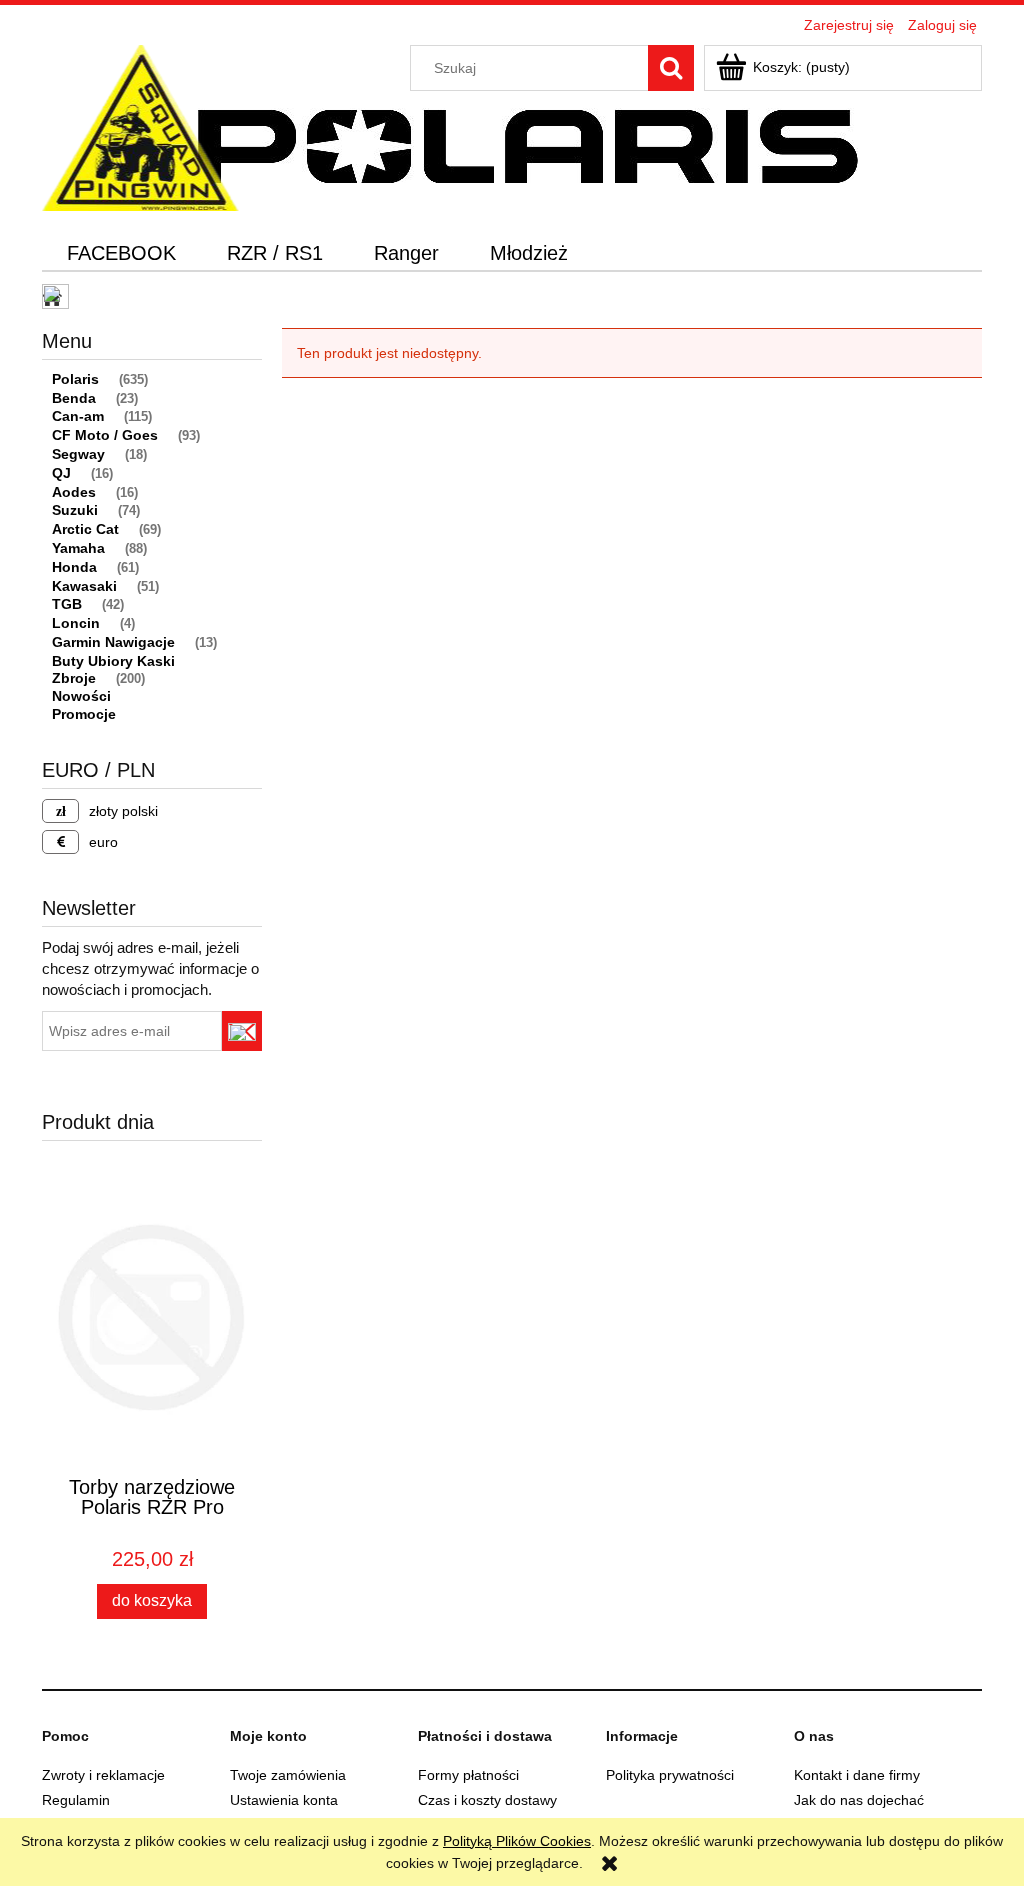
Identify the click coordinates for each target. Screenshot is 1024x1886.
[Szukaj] (671, 68)
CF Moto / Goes (105, 435)
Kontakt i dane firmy (857, 1775)
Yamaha (78, 548)
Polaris (75, 379)
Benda (74, 398)
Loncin (76, 623)
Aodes (74, 492)
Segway (78, 454)
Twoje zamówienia (288, 1775)
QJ (61, 473)
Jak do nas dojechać (859, 1800)
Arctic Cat (85, 529)
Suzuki (75, 510)
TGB (67, 604)
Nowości (81, 696)
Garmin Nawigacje (113, 642)
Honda (74, 567)
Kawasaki (84, 586)
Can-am (78, 416)
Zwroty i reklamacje (103, 1775)
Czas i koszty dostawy (487, 1800)
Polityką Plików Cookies (517, 1841)
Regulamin (76, 1800)
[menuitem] (122, 253)
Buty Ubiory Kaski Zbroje (113, 669)
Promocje (84, 714)
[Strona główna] (140, 125)
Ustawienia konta (284, 1800)
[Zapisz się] (242, 1031)
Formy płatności (468, 1775)
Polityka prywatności (670, 1775)
